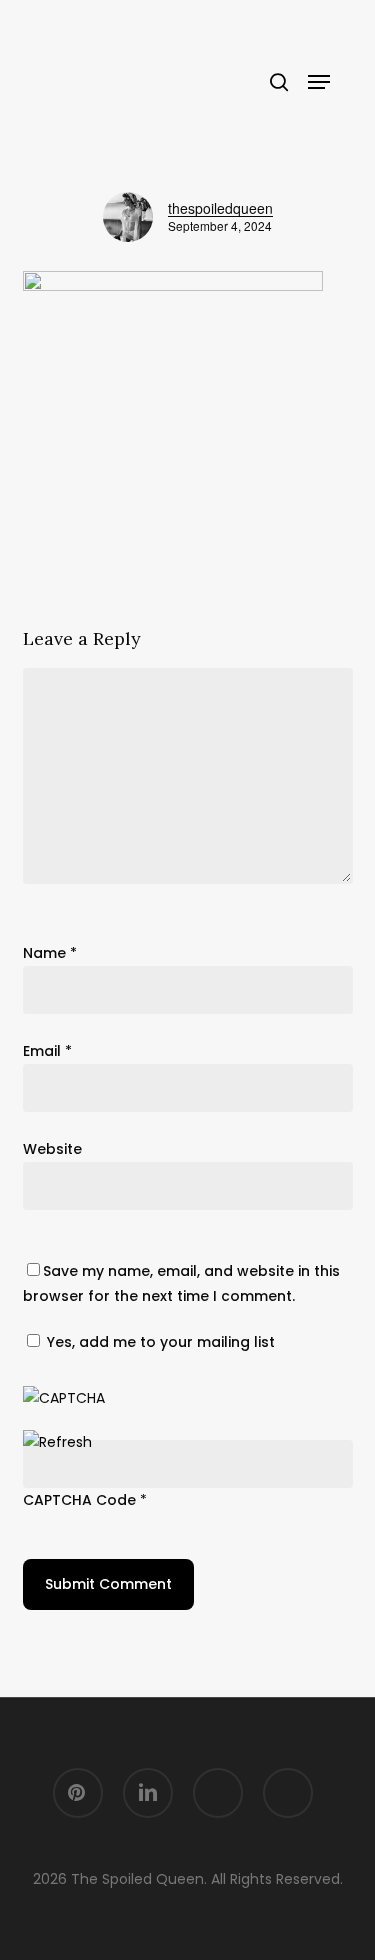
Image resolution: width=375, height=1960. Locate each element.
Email (47, 1051)
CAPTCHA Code (79, 1500)
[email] (288, 1793)
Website (52, 1149)
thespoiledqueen (220, 208)
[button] (319, 82)
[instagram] (218, 1793)
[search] (279, 82)
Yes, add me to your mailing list (159, 1342)
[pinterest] (78, 1793)
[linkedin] (148, 1793)
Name (50, 953)
